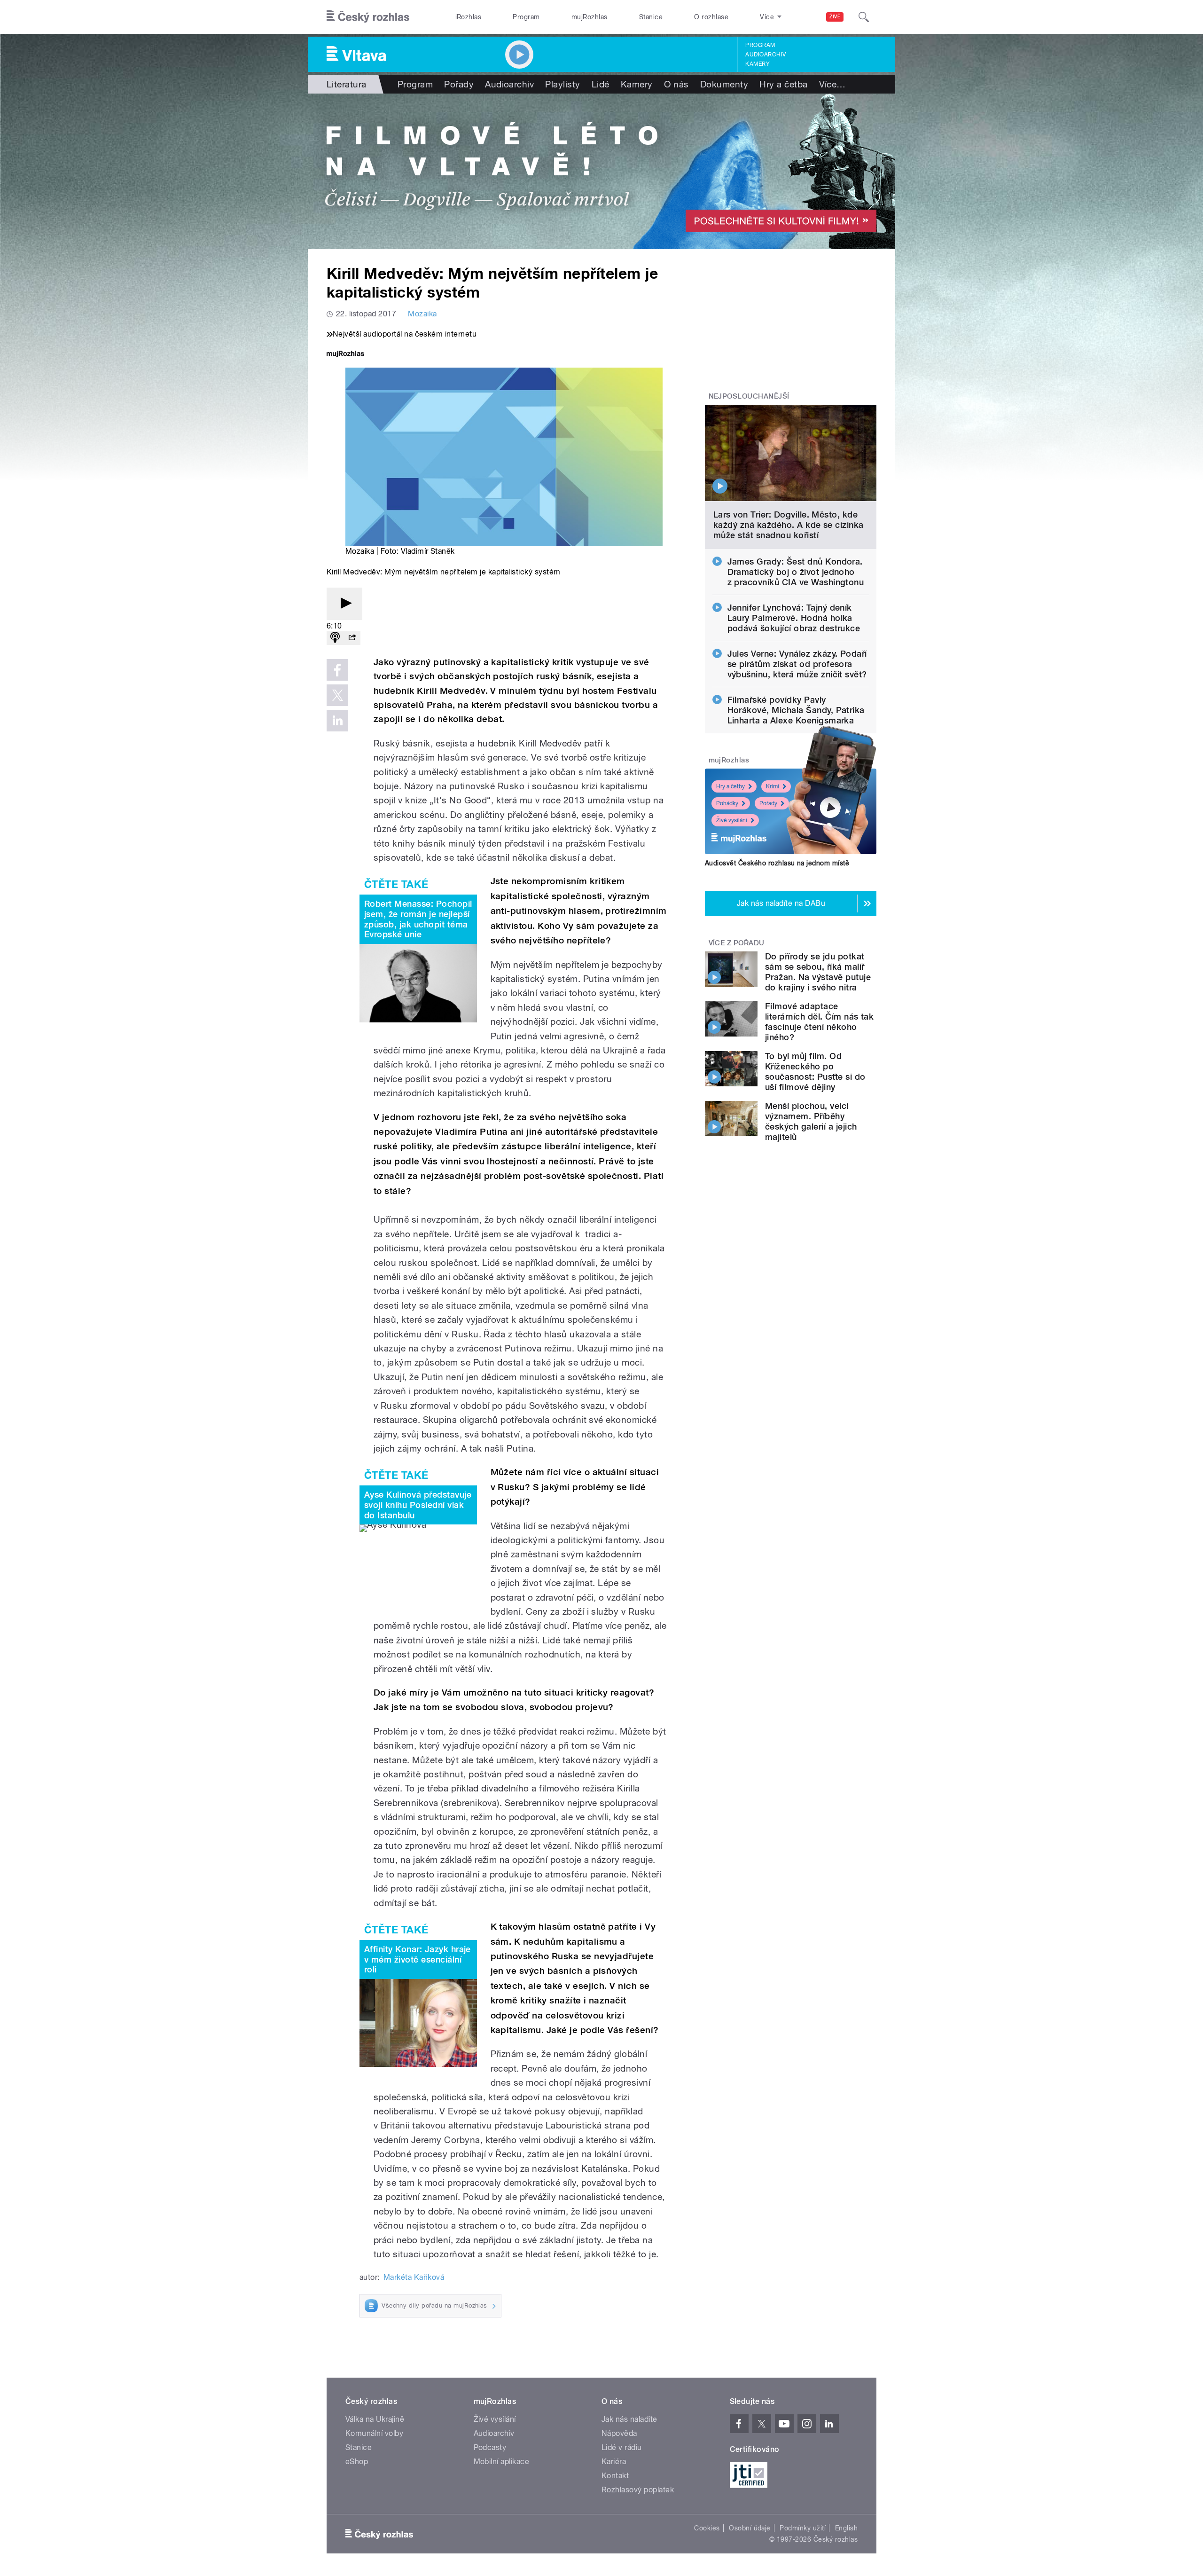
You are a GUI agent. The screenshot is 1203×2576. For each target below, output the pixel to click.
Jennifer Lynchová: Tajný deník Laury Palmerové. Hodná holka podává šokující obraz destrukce (794, 618)
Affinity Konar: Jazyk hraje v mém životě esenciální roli (418, 1959)
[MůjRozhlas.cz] (345, 355)
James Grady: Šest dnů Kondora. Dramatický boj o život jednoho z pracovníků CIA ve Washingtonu (796, 572)
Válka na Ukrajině (375, 2419)
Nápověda (619, 2433)
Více (832, 84)
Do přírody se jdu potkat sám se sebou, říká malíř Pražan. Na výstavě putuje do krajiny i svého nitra (818, 972)
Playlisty (562, 84)
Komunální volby (374, 2433)
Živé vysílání (732, 820)
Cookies (707, 2528)
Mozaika (422, 314)
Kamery (758, 64)
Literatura (347, 84)
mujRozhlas (590, 17)
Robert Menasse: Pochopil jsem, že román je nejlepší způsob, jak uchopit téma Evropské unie (418, 919)
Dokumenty (724, 84)
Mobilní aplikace (502, 2462)
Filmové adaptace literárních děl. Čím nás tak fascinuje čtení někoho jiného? (819, 1022)
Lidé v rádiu (622, 2447)
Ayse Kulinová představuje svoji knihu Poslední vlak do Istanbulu (418, 1505)
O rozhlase (711, 17)
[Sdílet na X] (337, 695)
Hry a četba (783, 84)
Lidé (601, 84)
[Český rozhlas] (368, 17)
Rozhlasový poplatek (638, 2490)
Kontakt (615, 2476)
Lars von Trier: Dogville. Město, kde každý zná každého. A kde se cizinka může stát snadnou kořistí (789, 525)
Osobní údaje (750, 2528)
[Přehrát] (344, 604)
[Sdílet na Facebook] (337, 670)
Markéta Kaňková (414, 2277)
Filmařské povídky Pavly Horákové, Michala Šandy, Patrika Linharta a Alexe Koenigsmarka (796, 710)
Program (526, 17)
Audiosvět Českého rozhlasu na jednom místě (777, 863)
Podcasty (490, 2447)
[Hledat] (864, 17)
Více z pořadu (737, 943)
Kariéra (614, 2462)
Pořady (459, 84)
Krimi (773, 786)
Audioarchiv (766, 55)
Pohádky (727, 803)
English (846, 2528)
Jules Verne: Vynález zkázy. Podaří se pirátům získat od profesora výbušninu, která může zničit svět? (797, 664)
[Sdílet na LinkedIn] (337, 721)
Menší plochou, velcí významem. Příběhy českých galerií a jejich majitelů (811, 1121)
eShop (357, 2462)
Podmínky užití (803, 2528)
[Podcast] (335, 638)
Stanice (651, 17)
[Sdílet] (352, 638)
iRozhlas (469, 17)
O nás (676, 84)
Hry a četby (730, 786)
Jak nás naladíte (629, 2419)
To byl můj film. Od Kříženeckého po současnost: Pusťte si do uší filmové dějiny (815, 1072)
